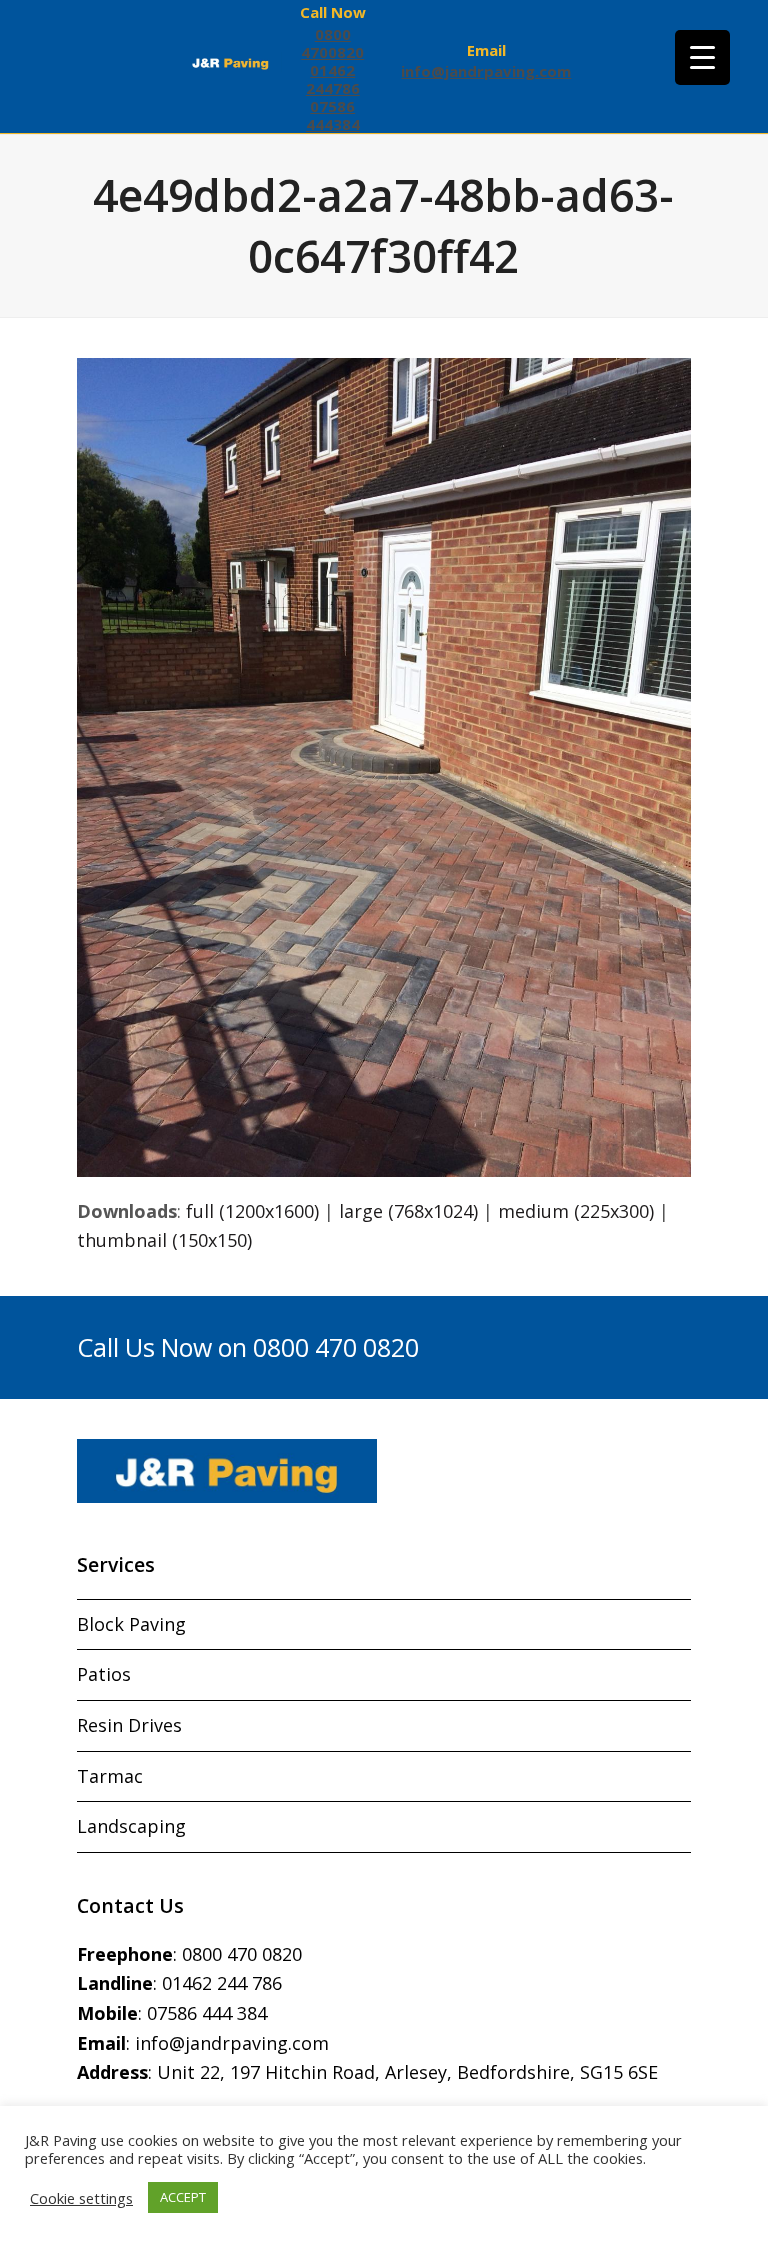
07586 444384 (333, 115)
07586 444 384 (207, 2013)
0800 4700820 (332, 43)
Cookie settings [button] (81, 2198)
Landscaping (131, 1826)
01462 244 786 (222, 1983)
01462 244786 (333, 79)
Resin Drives (129, 1725)
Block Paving (131, 1624)
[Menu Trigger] (702, 57)
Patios (104, 1674)
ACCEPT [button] (183, 2197)
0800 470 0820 (242, 1954)
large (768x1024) (408, 1211)
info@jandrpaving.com (486, 71)
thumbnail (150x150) (164, 1240)
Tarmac (110, 1776)
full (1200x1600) (252, 1211)
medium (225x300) (576, 1211)
